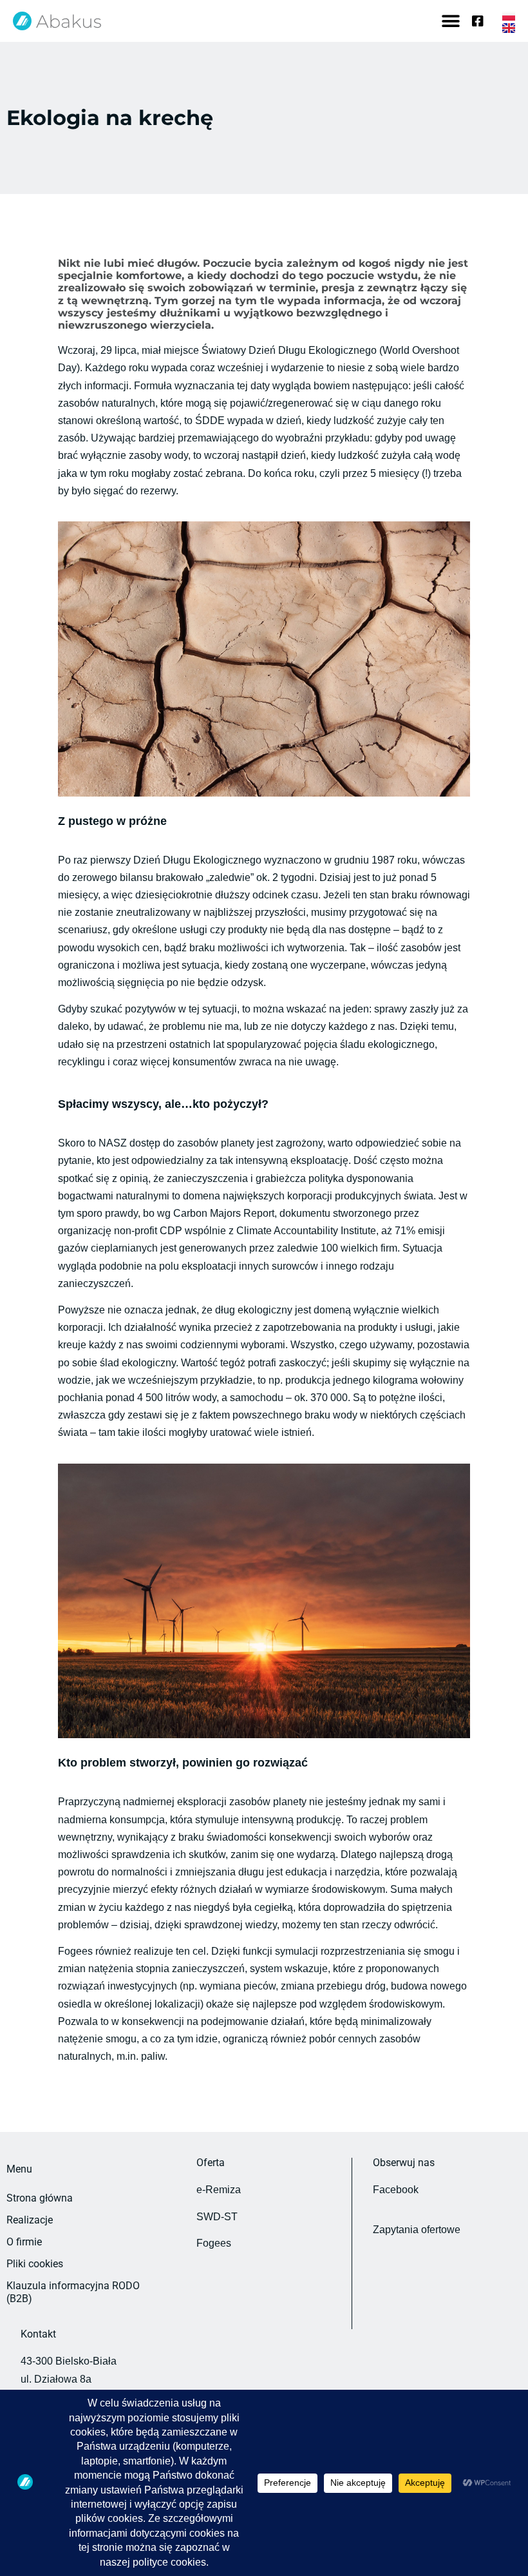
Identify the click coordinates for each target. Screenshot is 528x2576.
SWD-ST (217, 2217)
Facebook (396, 2190)
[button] (450, 21)
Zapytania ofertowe (417, 2230)
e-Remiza (219, 2190)
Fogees (214, 2243)
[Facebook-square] (478, 21)
